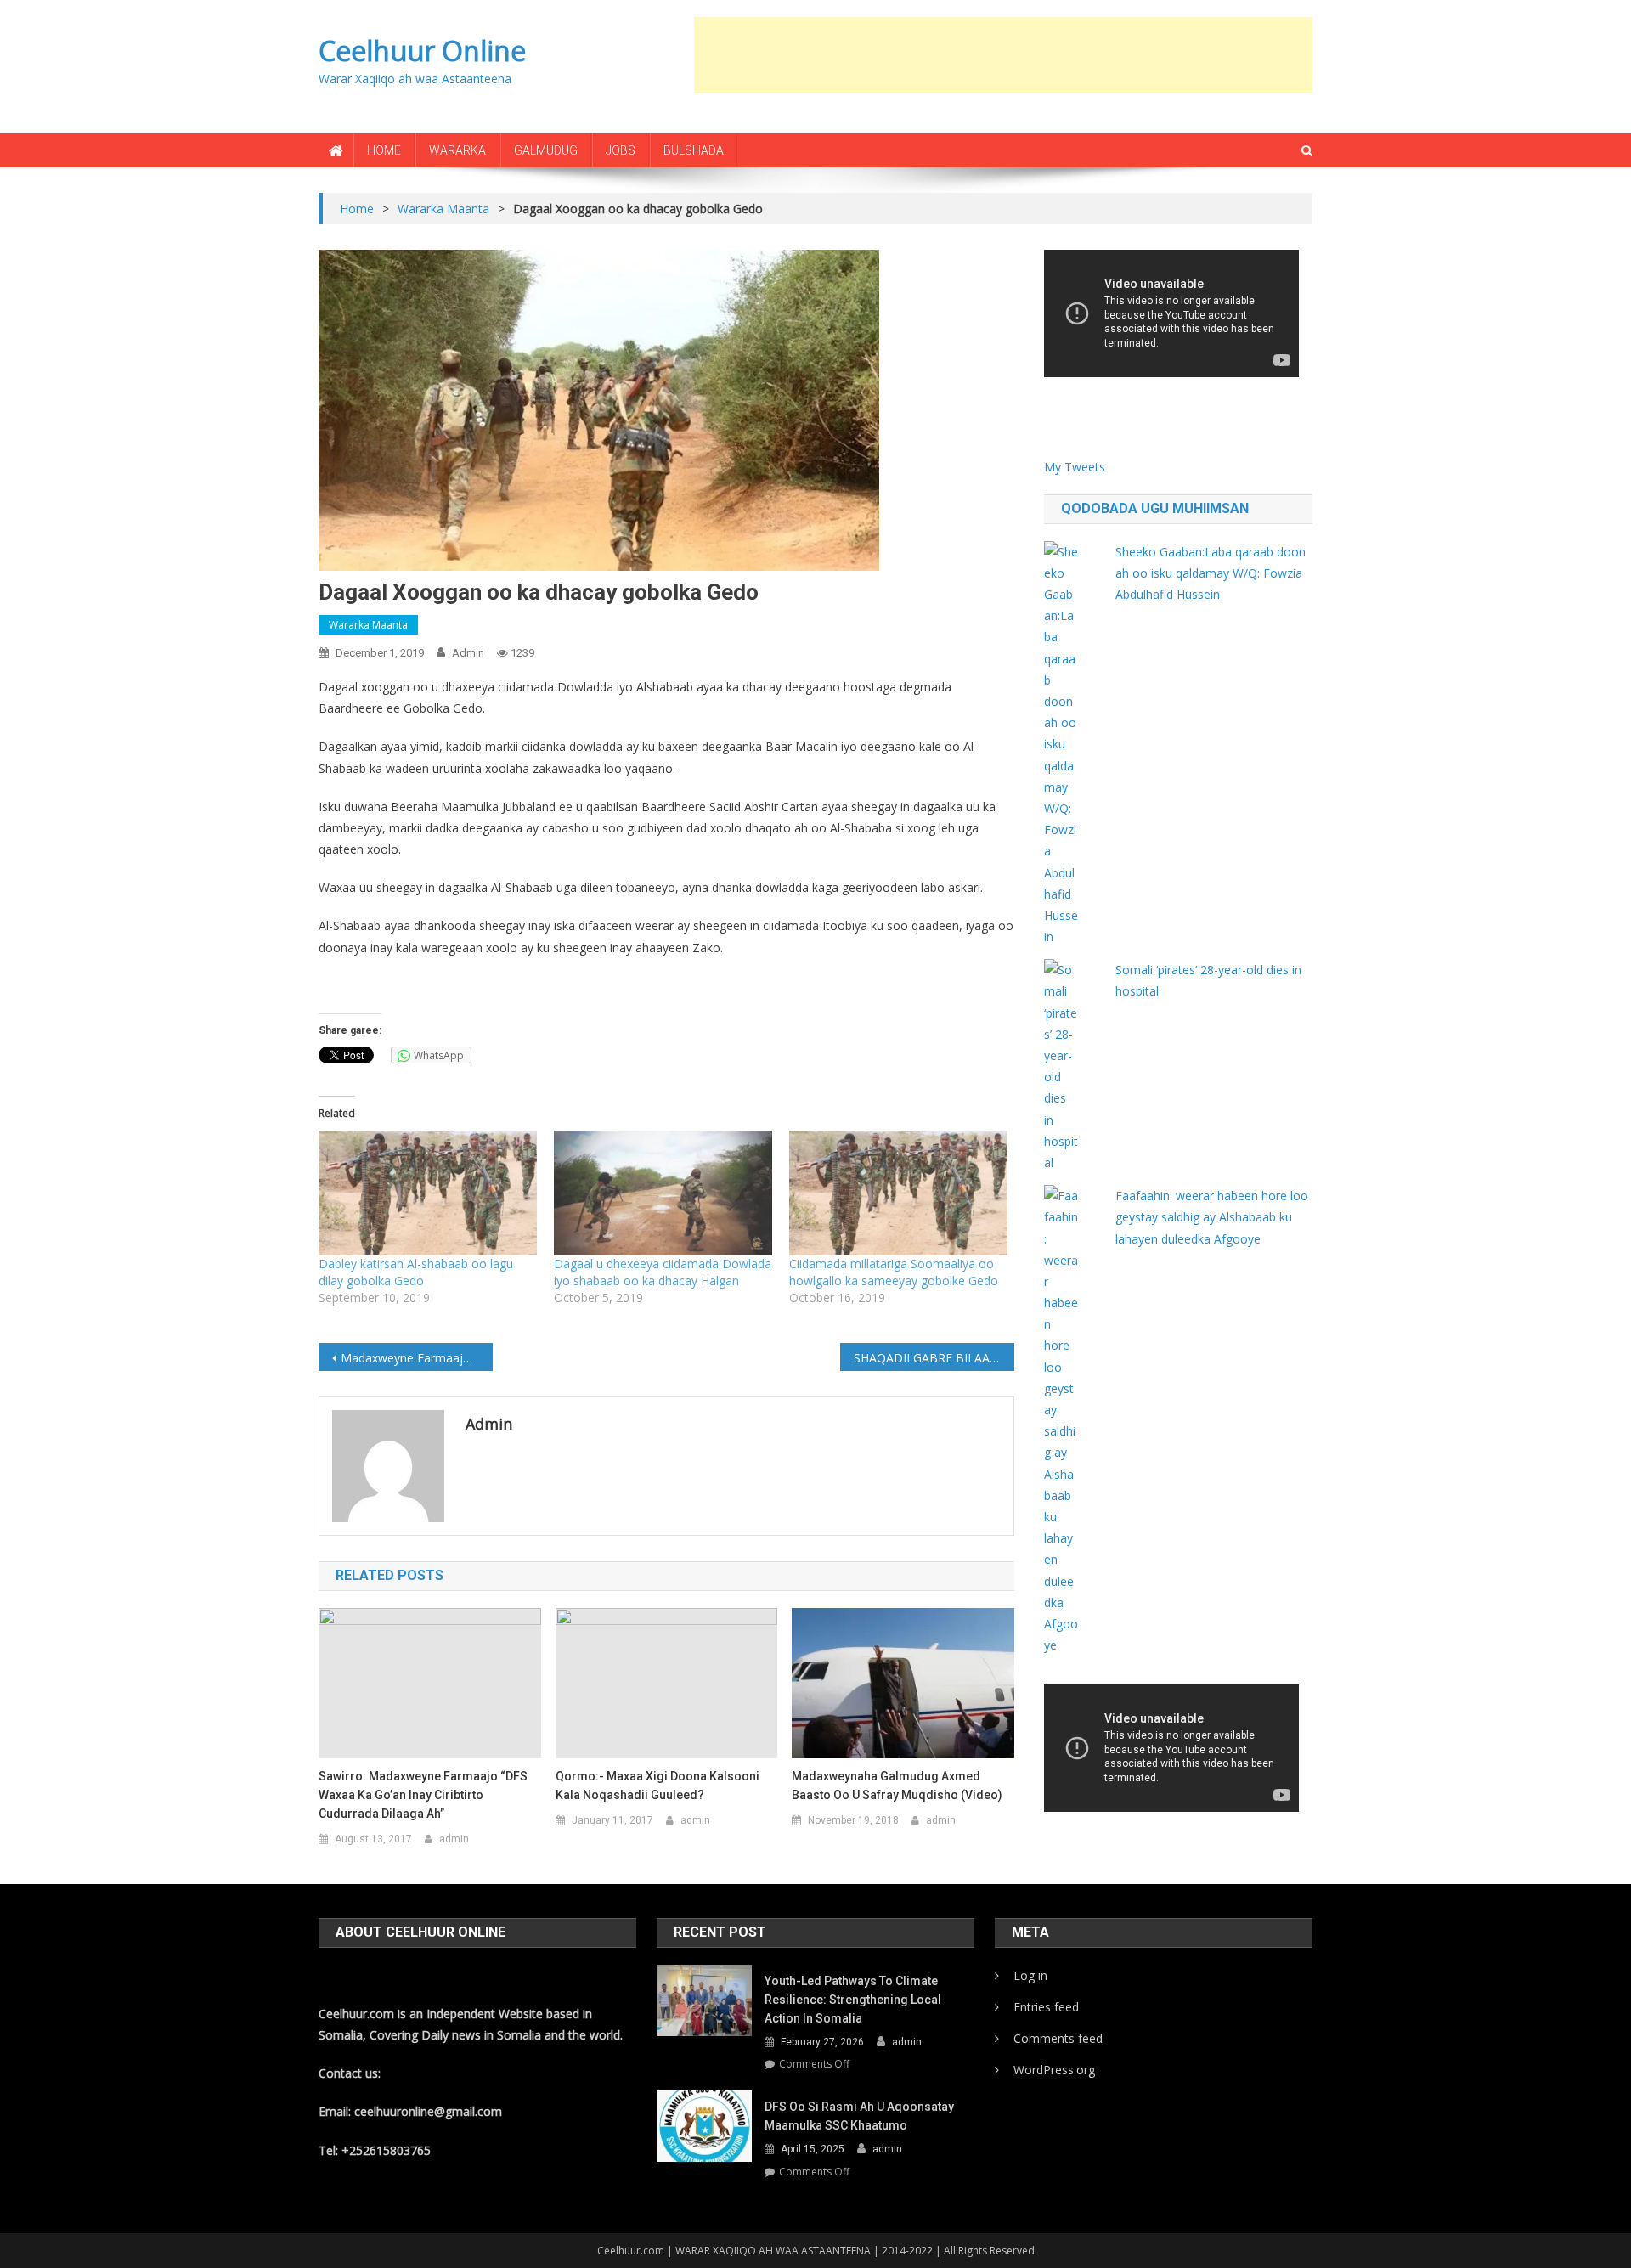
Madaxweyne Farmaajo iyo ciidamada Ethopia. (417, 1358)
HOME (384, 150)
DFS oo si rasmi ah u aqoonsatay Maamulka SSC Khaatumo (859, 2116)
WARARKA (457, 150)
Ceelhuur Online (422, 51)
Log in (1030, 1975)
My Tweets (1075, 467)
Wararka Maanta (368, 625)
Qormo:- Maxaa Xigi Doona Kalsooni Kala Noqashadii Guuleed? (657, 1786)
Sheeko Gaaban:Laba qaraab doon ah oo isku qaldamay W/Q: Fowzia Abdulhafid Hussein (1211, 573)
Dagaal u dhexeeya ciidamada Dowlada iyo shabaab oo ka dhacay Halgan (663, 1272)
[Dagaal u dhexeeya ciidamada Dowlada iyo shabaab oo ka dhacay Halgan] (663, 1193)
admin (468, 653)
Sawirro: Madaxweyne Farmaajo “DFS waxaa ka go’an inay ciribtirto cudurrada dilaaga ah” (423, 1795)
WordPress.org (1054, 2070)
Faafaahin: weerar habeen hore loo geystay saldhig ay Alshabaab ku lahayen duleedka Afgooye (1212, 1217)
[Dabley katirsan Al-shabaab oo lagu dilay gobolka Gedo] (428, 1193)
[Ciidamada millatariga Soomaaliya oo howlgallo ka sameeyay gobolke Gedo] (898, 1193)
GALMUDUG (546, 150)
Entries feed (1046, 2007)
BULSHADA (694, 150)
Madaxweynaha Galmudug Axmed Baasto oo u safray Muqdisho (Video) (897, 1786)
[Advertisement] (1003, 55)
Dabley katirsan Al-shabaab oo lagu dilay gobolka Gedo (416, 1272)
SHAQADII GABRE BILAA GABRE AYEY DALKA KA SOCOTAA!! (934, 1358)
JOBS (621, 150)
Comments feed (1058, 2038)
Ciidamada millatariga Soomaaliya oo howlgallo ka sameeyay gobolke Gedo (894, 1272)
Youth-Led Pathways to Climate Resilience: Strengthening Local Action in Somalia (853, 2000)
